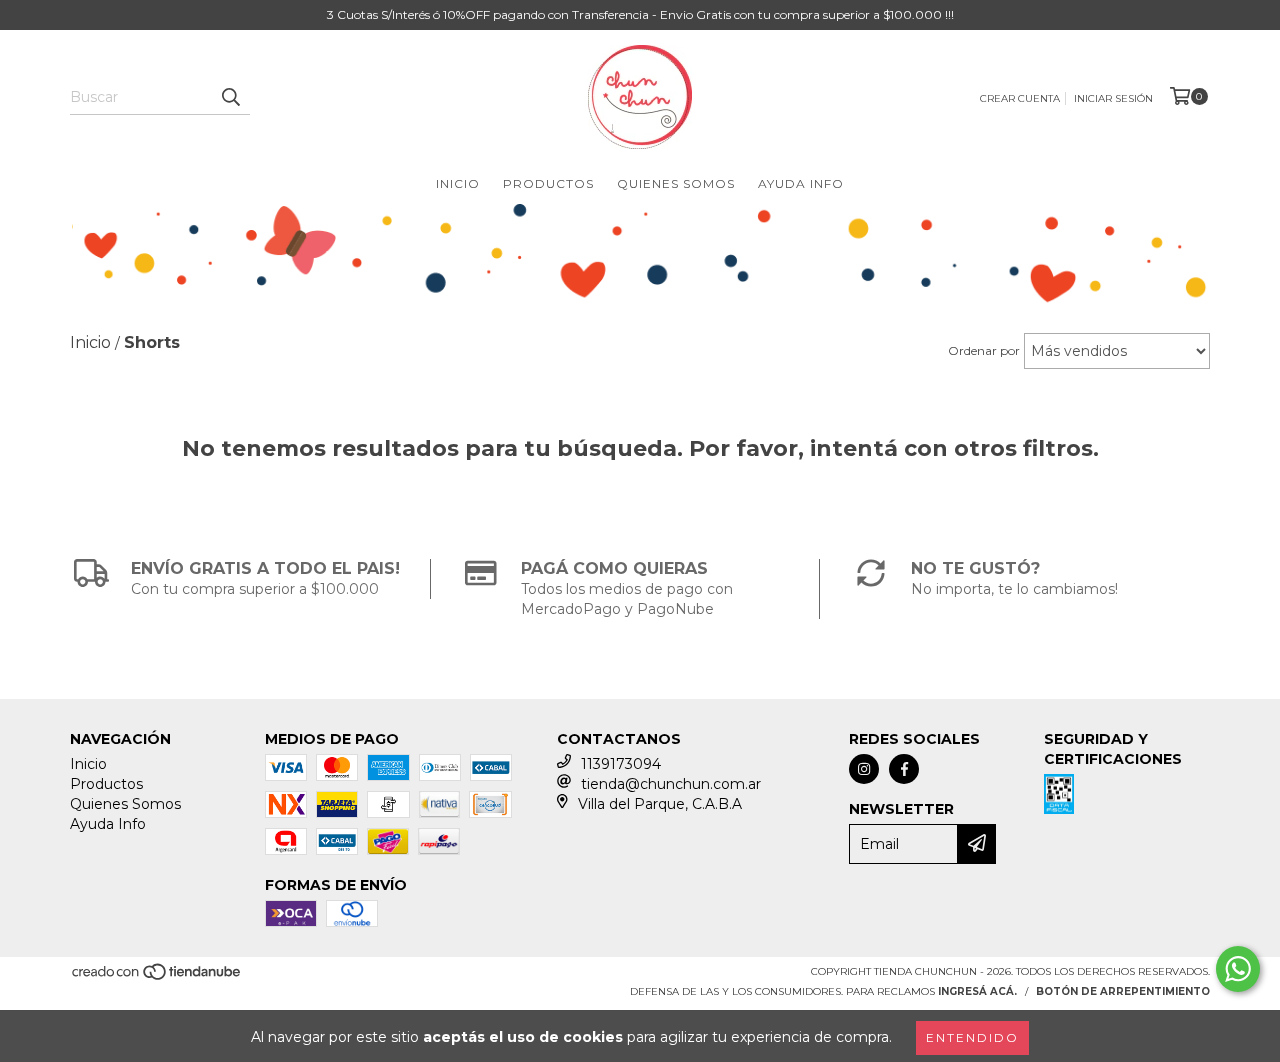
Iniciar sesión (1113, 98)
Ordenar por (984, 350)
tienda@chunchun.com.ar (671, 784)
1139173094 (621, 764)
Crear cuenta (1020, 98)
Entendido (972, 1037)
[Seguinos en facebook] (904, 769)
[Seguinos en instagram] (864, 769)
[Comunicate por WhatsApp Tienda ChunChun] (1238, 969)
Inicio (458, 183)
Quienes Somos (676, 183)
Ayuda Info (801, 183)
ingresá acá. (977, 991)
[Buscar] (230, 97)
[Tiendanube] (157, 978)
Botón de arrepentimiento (1123, 991)
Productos (548, 183)
